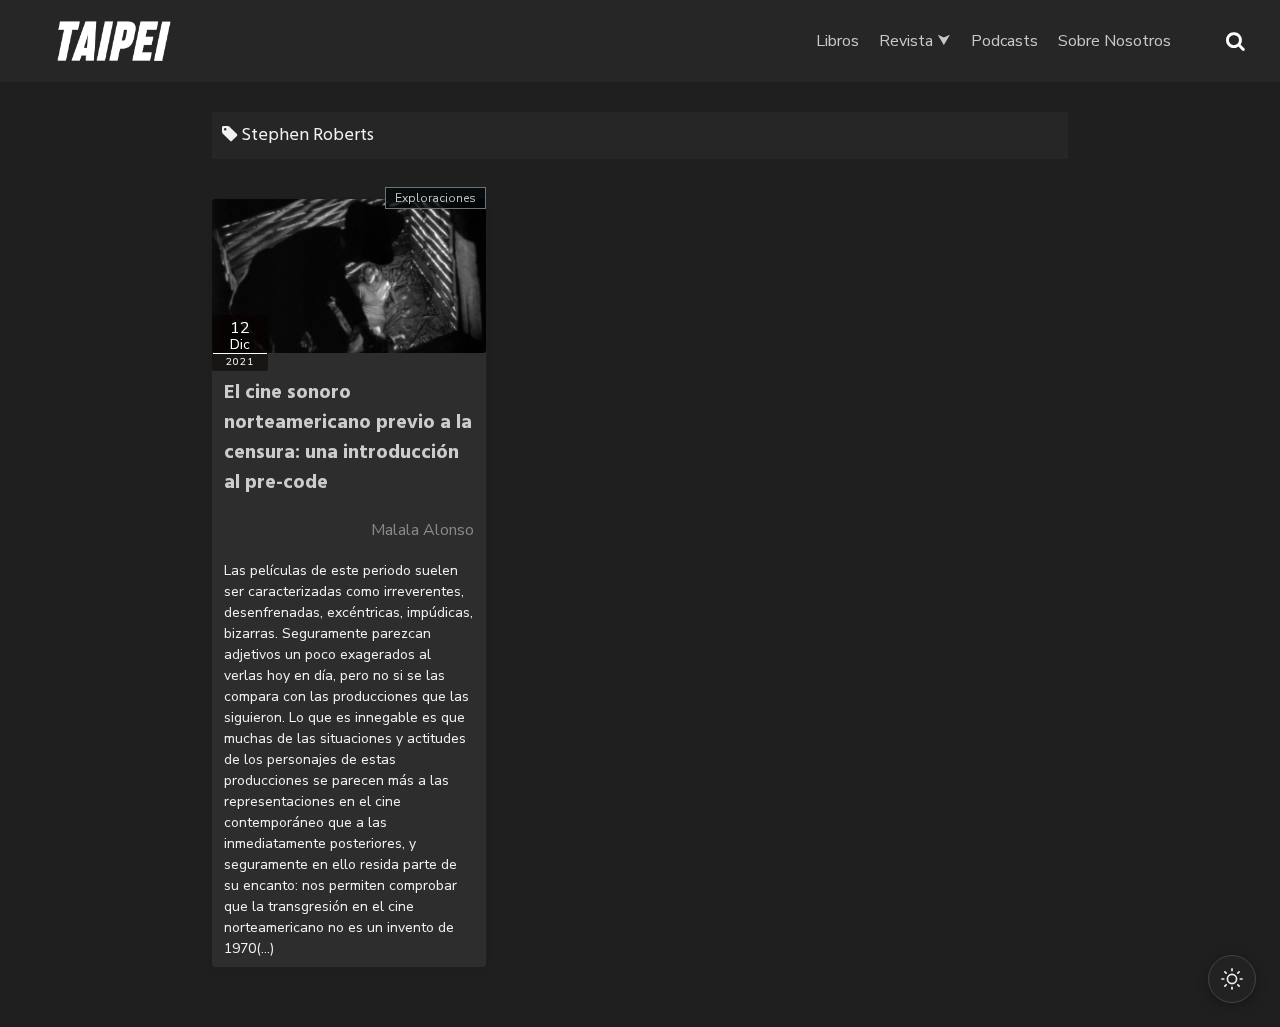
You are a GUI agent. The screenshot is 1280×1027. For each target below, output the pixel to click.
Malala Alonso (422, 530)
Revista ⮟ (915, 41)
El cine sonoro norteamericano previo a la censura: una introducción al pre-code (348, 438)
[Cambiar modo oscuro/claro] (1232, 979)
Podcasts (1004, 41)
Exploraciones (435, 198)
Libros (837, 41)
